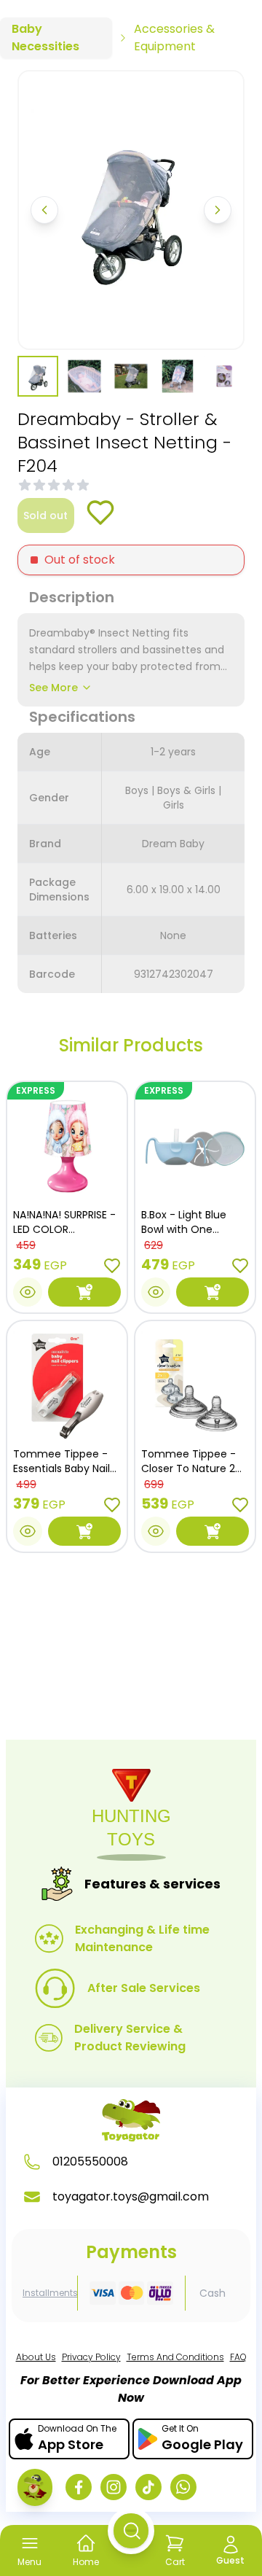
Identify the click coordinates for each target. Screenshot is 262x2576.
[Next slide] (218, 210)
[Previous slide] (44, 210)
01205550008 (90, 2161)
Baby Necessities (45, 38)
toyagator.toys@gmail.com (131, 2196)
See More (53, 688)
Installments (50, 2293)
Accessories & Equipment (174, 38)
